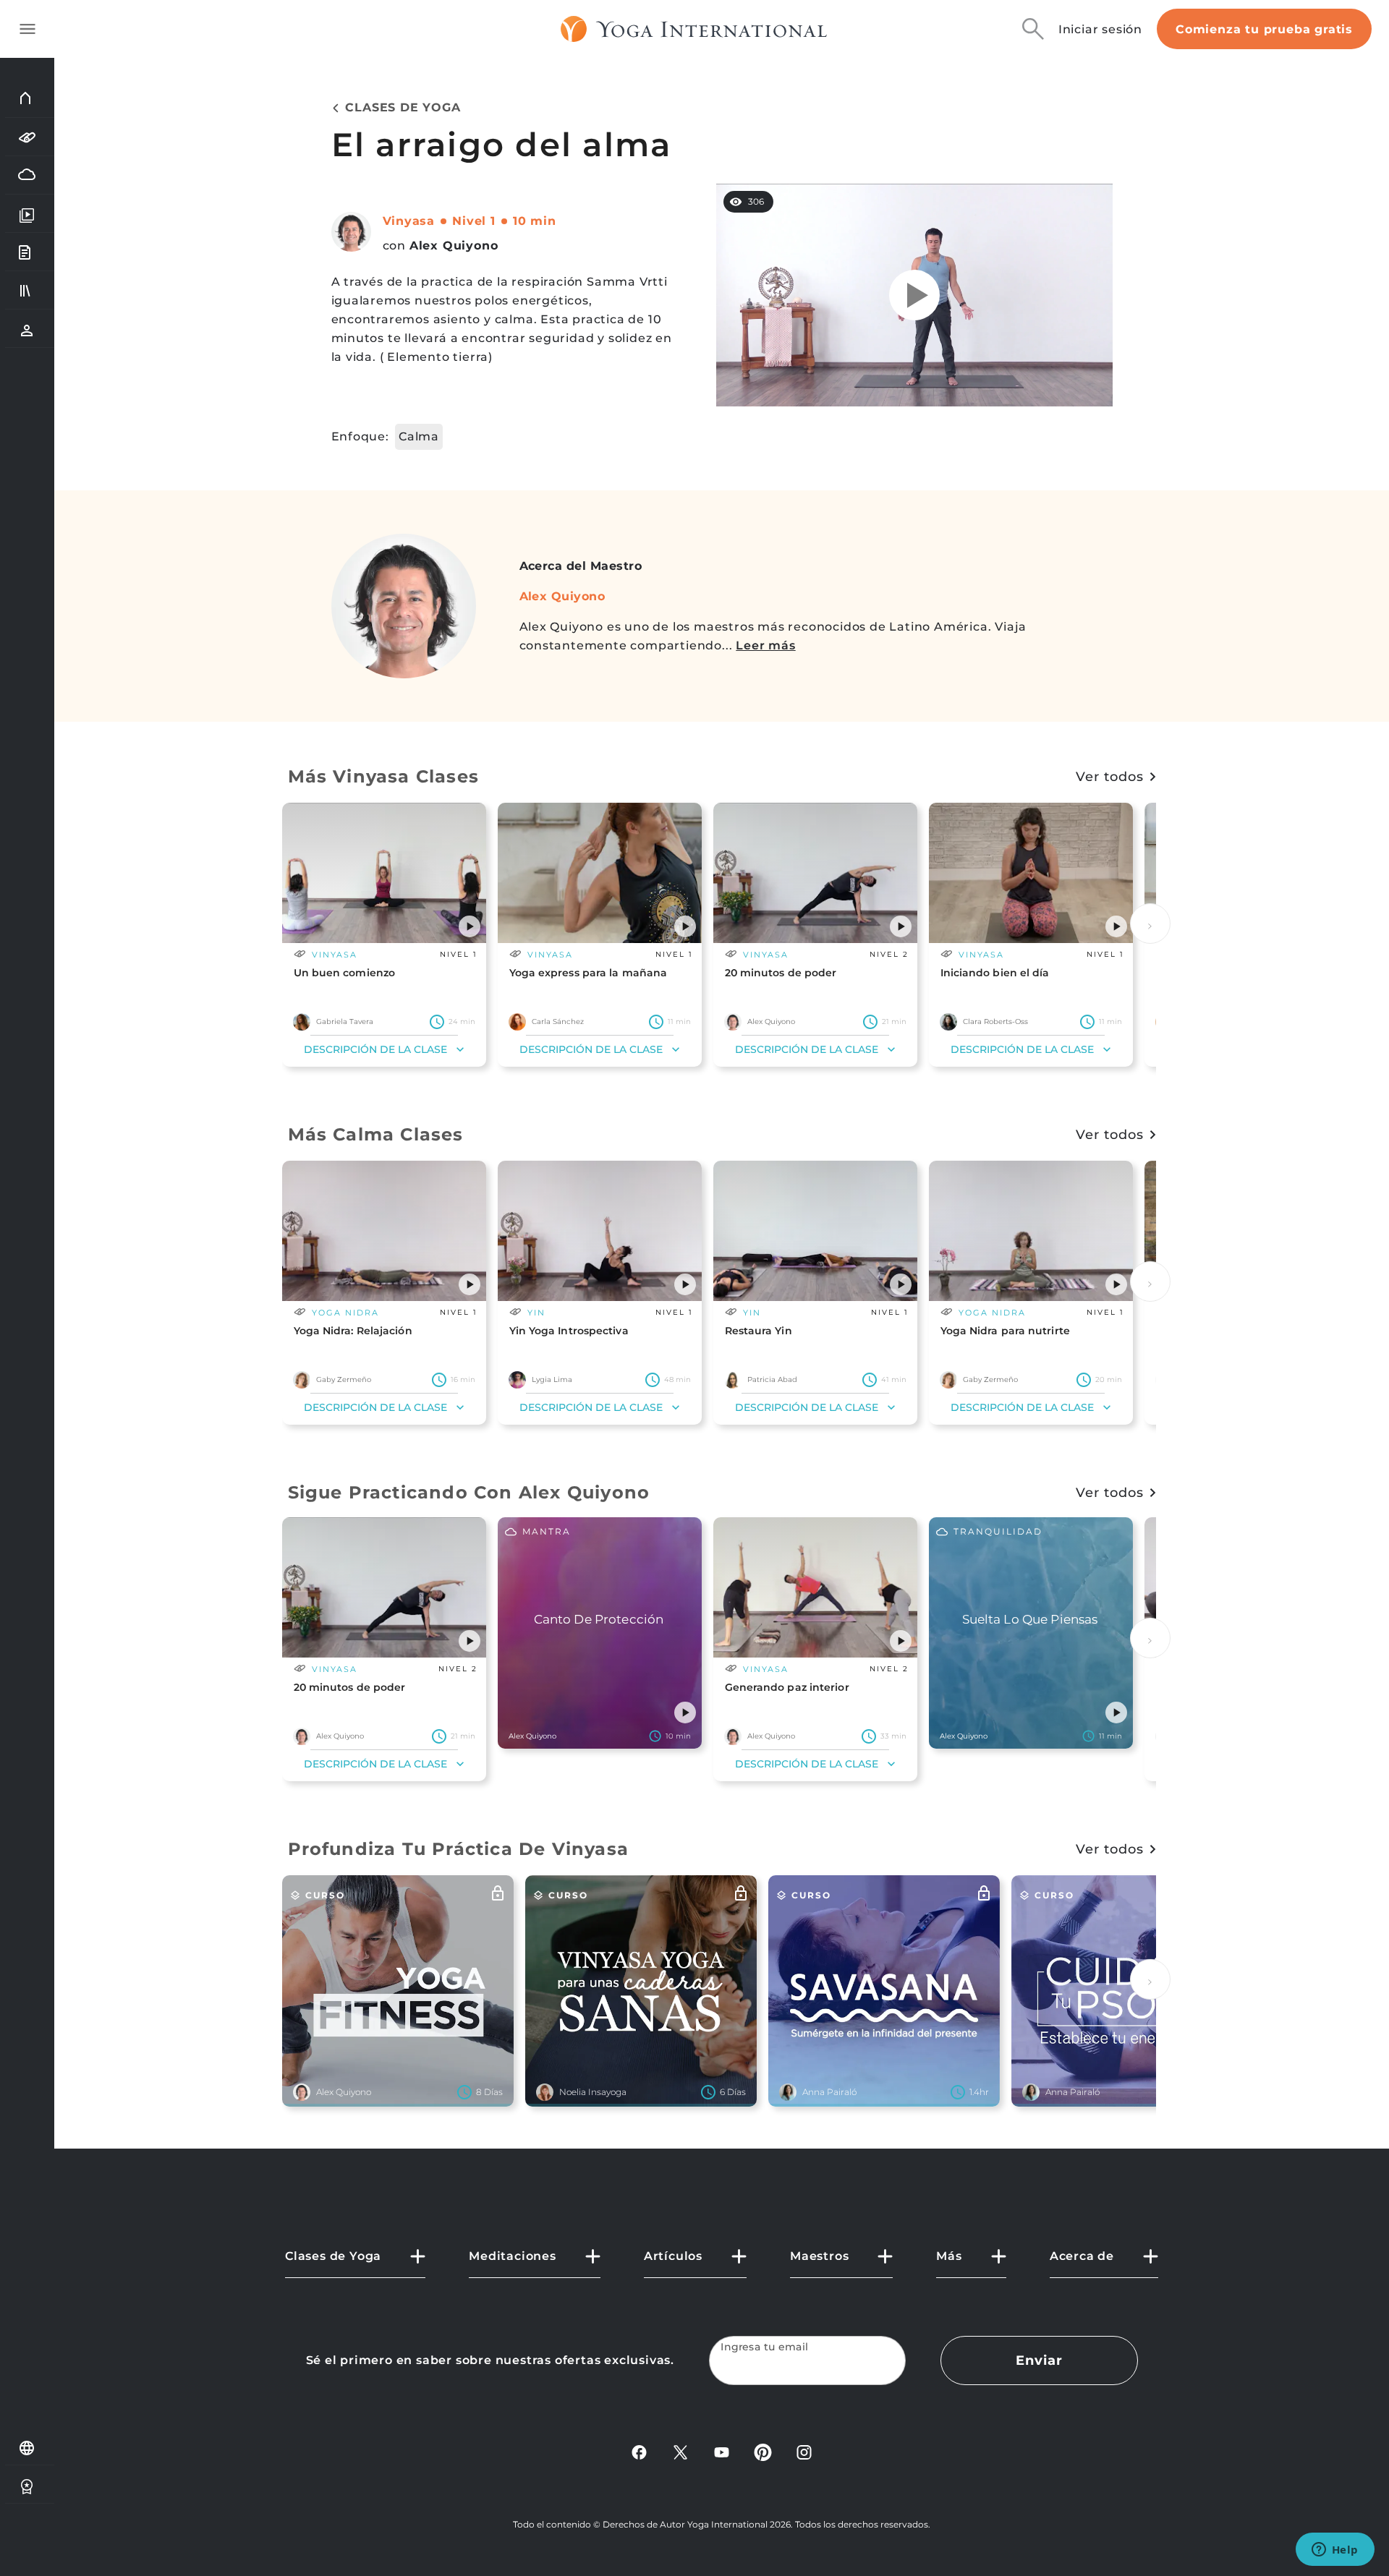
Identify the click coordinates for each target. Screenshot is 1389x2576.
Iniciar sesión (1100, 29)
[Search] (1033, 29)
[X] (680, 2451)
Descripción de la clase (375, 1049)
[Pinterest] (763, 2451)
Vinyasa (409, 221)
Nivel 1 (474, 221)
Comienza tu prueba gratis (1264, 29)
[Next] (1150, 924)
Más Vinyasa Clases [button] (384, 776)
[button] (470, 926)
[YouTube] (722, 2451)
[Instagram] (804, 2451)
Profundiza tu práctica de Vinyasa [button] (459, 1849)
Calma (419, 436)
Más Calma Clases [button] (376, 1134)
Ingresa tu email (765, 2347)
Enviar (1039, 2360)
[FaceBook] (639, 2451)
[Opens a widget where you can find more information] (1335, 2551)
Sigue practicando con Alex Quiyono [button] (469, 1492)
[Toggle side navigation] (27, 29)
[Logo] (694, 29)
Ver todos (1109, 777)
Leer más (765, 645)
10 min (535, 221)
